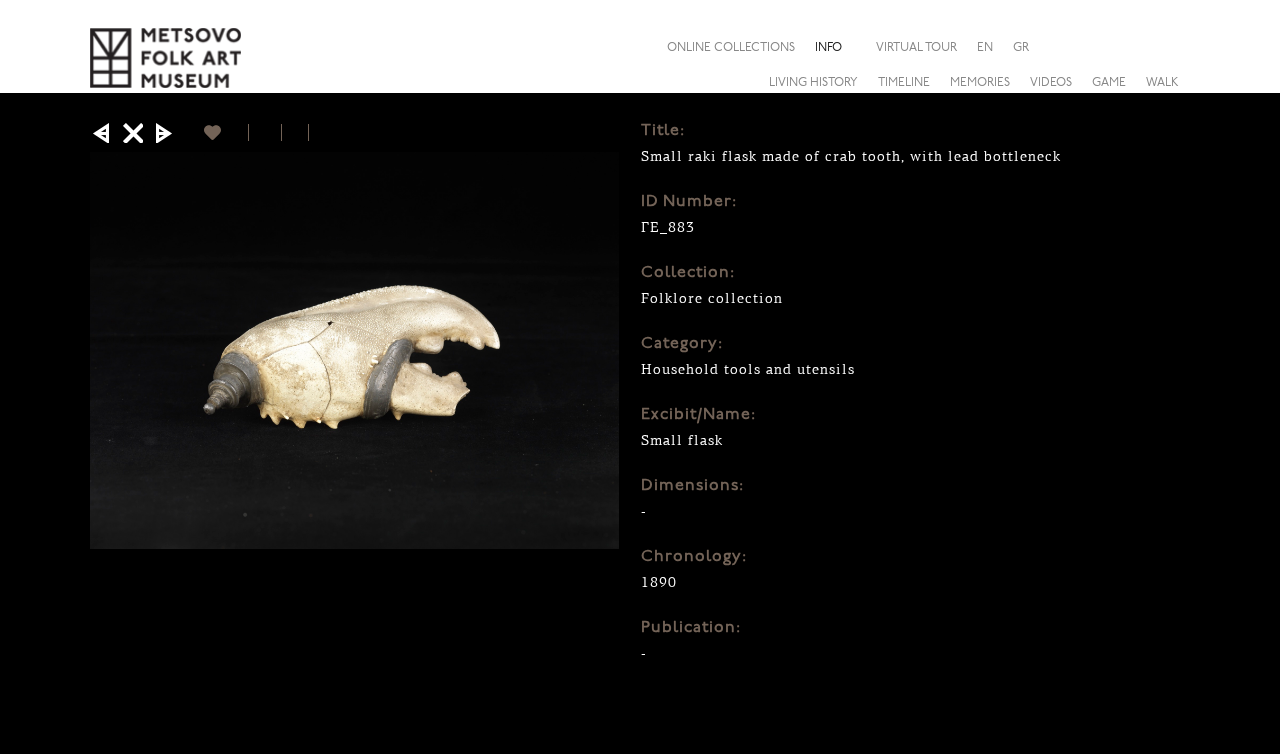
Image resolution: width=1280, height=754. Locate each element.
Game (1109, 83)
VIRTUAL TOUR (916, 48)
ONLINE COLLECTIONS (731, 48)
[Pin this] (317, 132)
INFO (828, 48)
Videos (1051, 83)
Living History (813, 83)
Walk (1162, 83)
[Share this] (1174, 47)
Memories (980, 83)
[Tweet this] (295, 132)
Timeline (904, 83)
